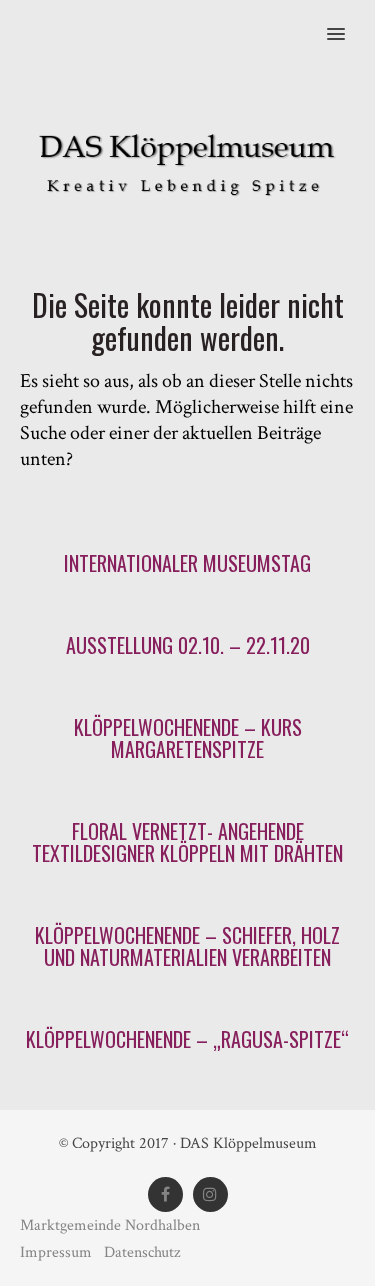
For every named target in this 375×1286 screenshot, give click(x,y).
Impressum (58, 1252)
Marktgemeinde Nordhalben (110, 1225)
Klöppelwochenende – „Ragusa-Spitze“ (187, 1039)
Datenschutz (142, 1252)
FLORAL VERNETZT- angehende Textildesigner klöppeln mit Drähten (187, 842)
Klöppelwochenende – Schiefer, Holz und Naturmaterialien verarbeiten (187, 946)
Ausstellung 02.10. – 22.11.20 (188, 645)
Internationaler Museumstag (187, 563)
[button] (347, 21)
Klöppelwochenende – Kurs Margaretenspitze (188, 738)
